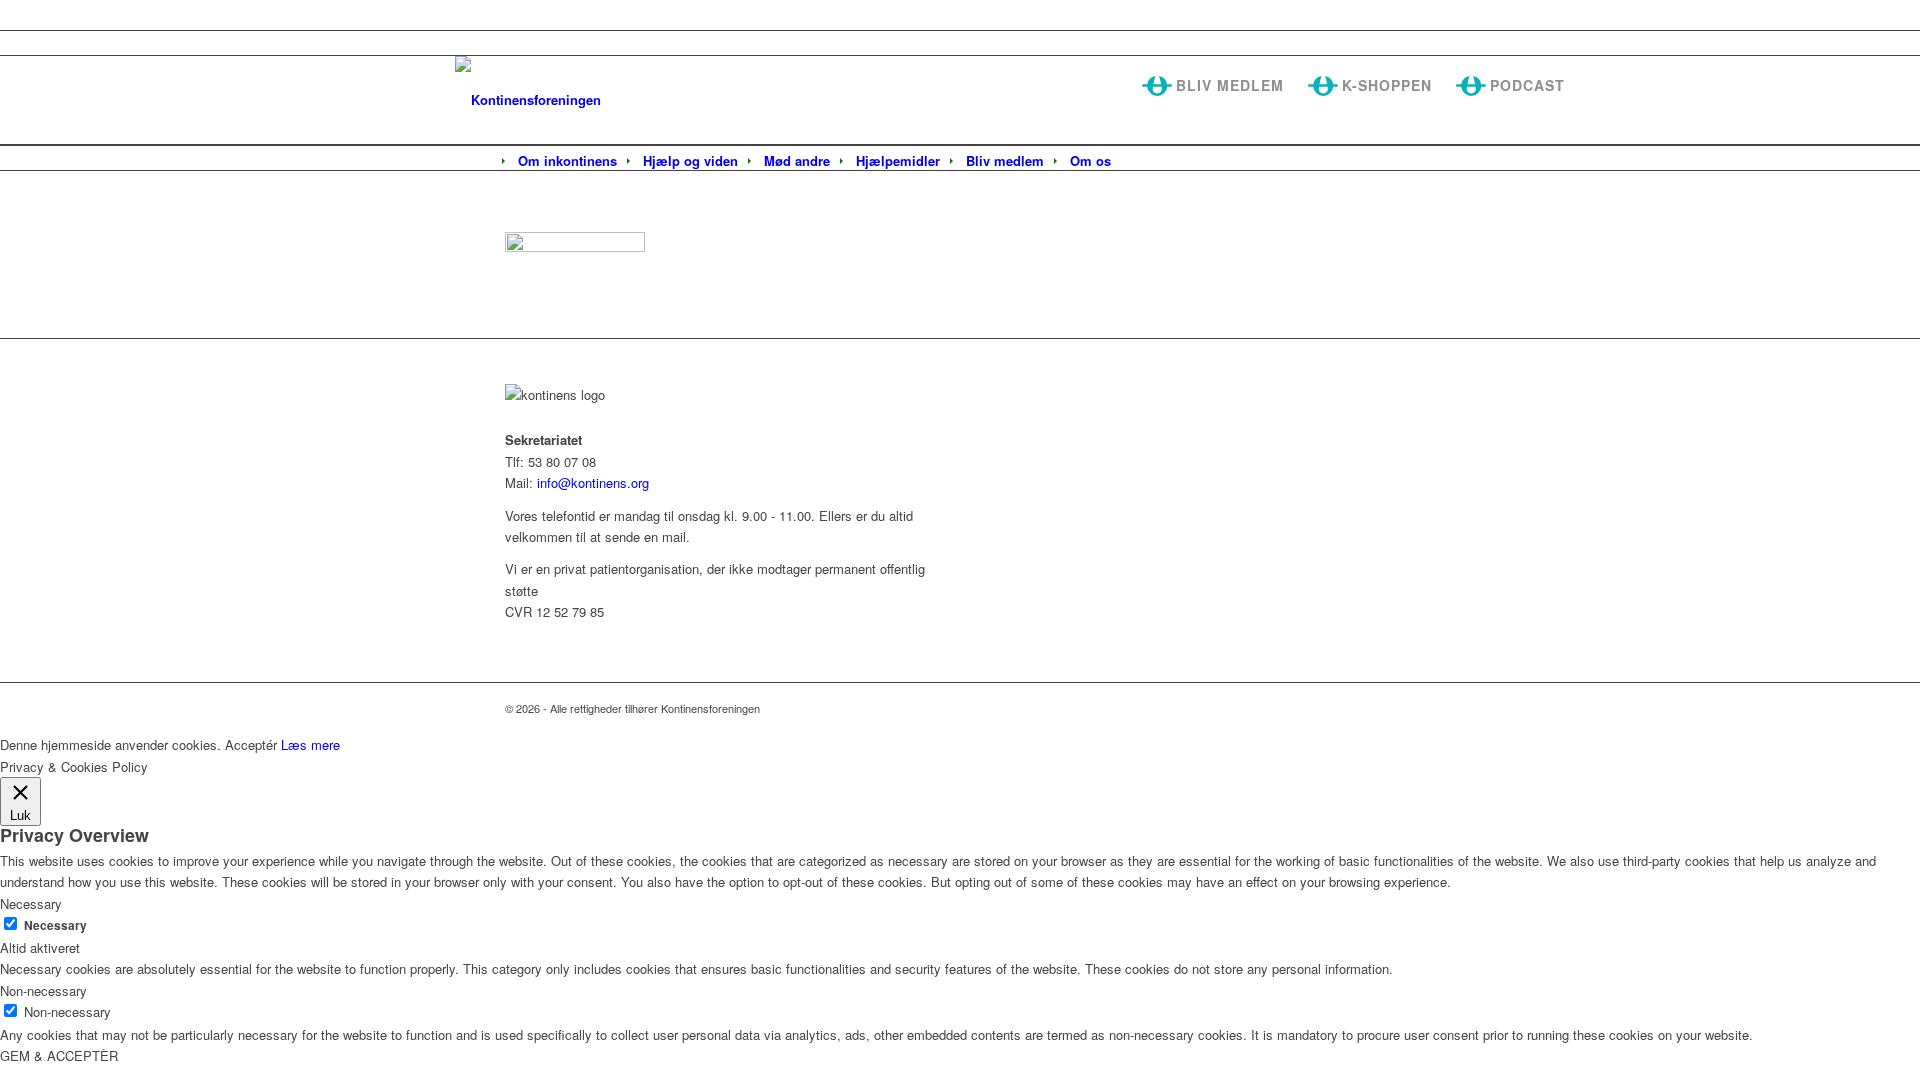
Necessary (55, 925)
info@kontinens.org (591, 482)
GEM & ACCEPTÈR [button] (59, 1055)
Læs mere (310, 744)
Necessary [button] (31, 903)
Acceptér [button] (251, 744)
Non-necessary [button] (43, 990)
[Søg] (1137, 162)
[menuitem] (567, 161)
